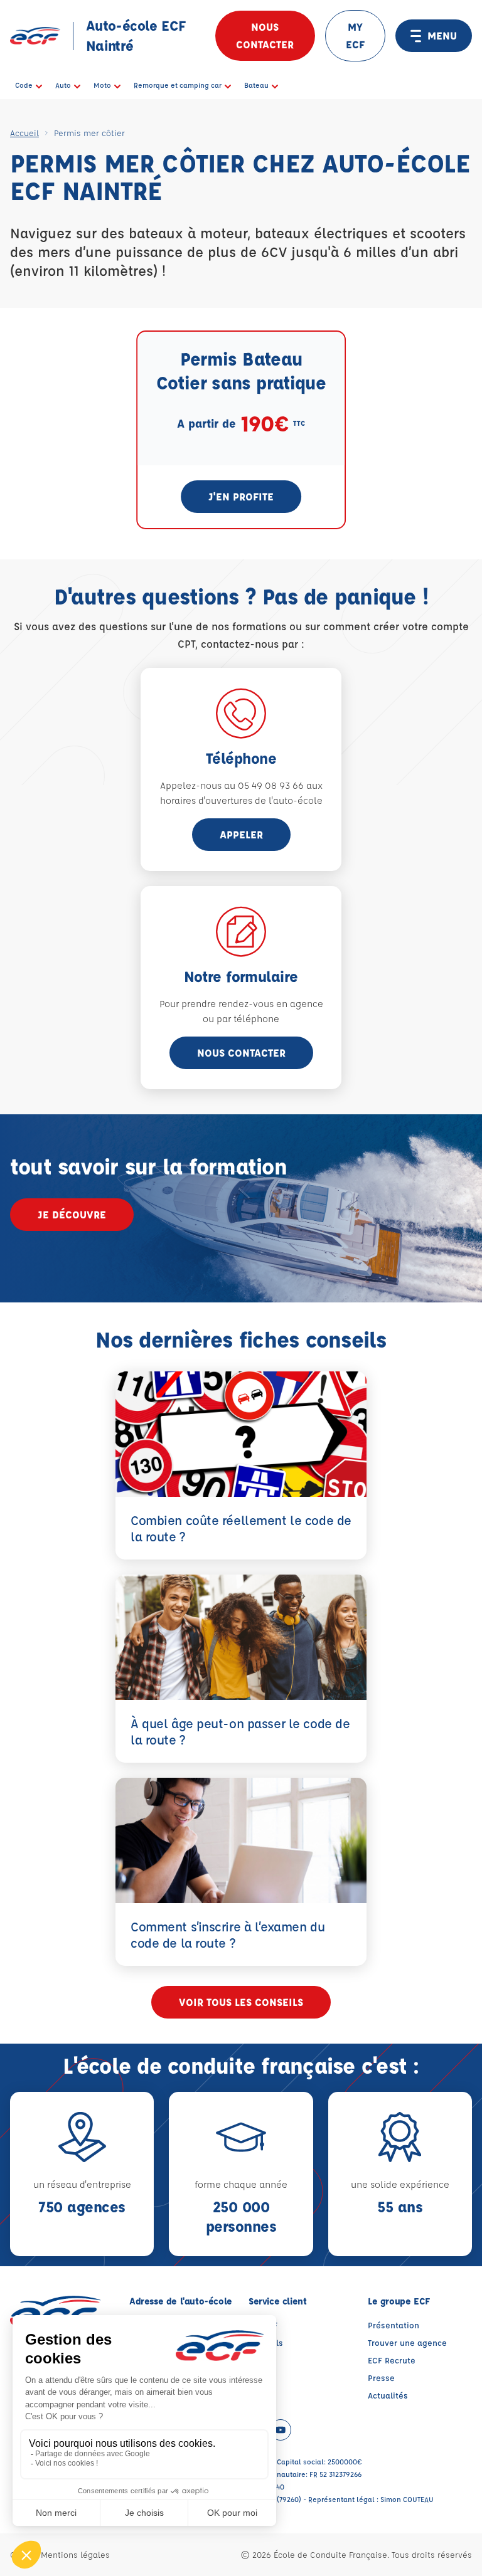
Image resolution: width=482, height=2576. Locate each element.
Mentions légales (75, 2554)
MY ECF (355, 35)
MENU (442, 35)
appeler (241, 834)
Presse (381, 2378)
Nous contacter (265, 35)
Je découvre (72, 1214)
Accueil (24, 133)
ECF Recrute (392, 2360)
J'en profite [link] (241, 496)
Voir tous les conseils (241, 2002)
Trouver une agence (407, 2342)
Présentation (394, 2325)
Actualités (388, 2395)
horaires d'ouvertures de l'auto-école (241, 800)
